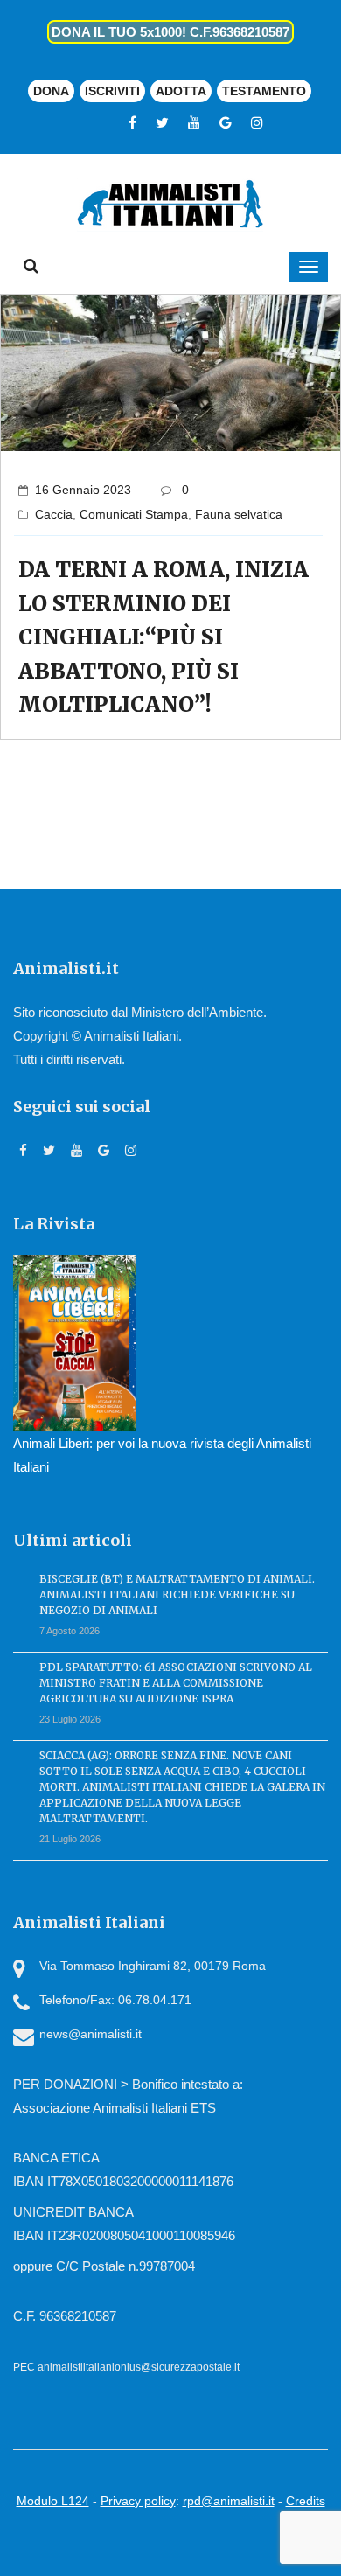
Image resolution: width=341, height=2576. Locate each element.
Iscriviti (112, 91)
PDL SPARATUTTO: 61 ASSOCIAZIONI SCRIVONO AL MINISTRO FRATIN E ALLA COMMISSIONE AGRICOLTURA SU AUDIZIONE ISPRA (176, 1683)
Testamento (264, 91)
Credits (306, 2501)
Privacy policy (138, 2501)
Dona (51, 91)
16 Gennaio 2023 (83, 490)
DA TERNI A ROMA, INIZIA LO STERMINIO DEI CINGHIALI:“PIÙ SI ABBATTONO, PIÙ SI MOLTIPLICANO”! (164, 637)
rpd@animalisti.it (229, 2501)
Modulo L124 (53, 2501)
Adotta (181, 91)
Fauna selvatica (239, 514)
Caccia (54, 514)
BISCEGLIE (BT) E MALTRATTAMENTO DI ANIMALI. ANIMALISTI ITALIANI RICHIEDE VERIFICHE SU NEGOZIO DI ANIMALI (177, 1594)
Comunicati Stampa (134, 514)
